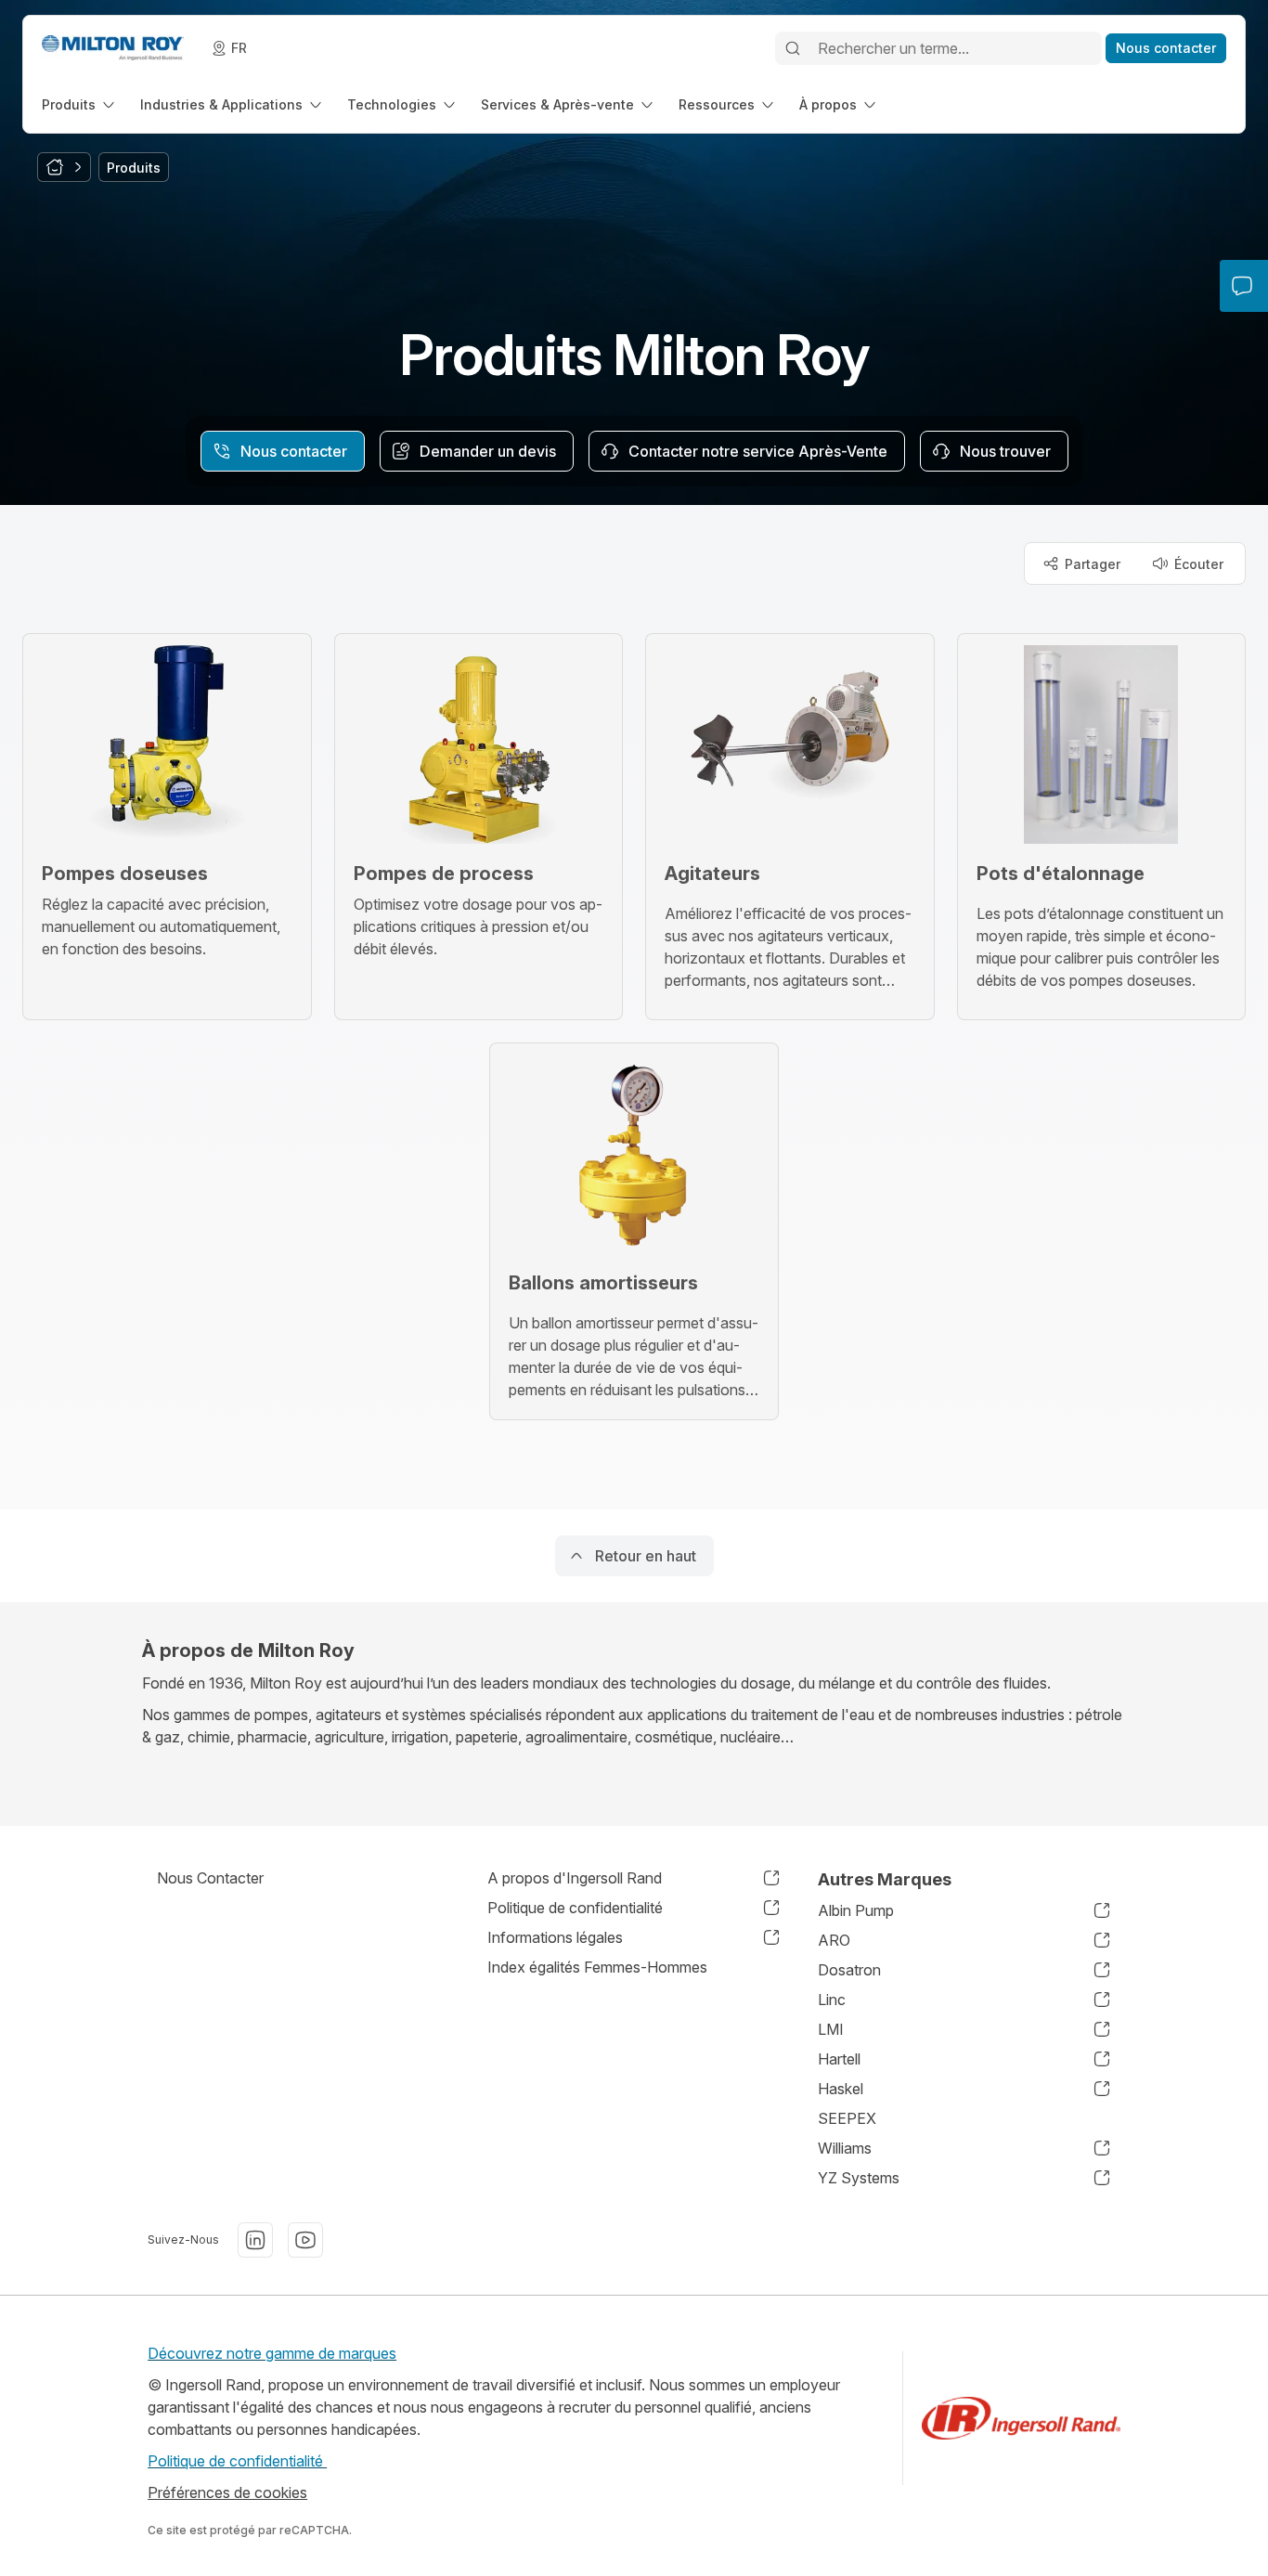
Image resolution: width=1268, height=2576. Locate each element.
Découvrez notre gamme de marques (272, 2353)
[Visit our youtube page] (305, 2240)
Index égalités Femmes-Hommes (597, 1967)
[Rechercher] (793, 48)
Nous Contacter (210, 1878)
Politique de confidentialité (237, 2461)
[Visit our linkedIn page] (255, 2240)
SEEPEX (847, 2118)
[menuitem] (80, 104)
